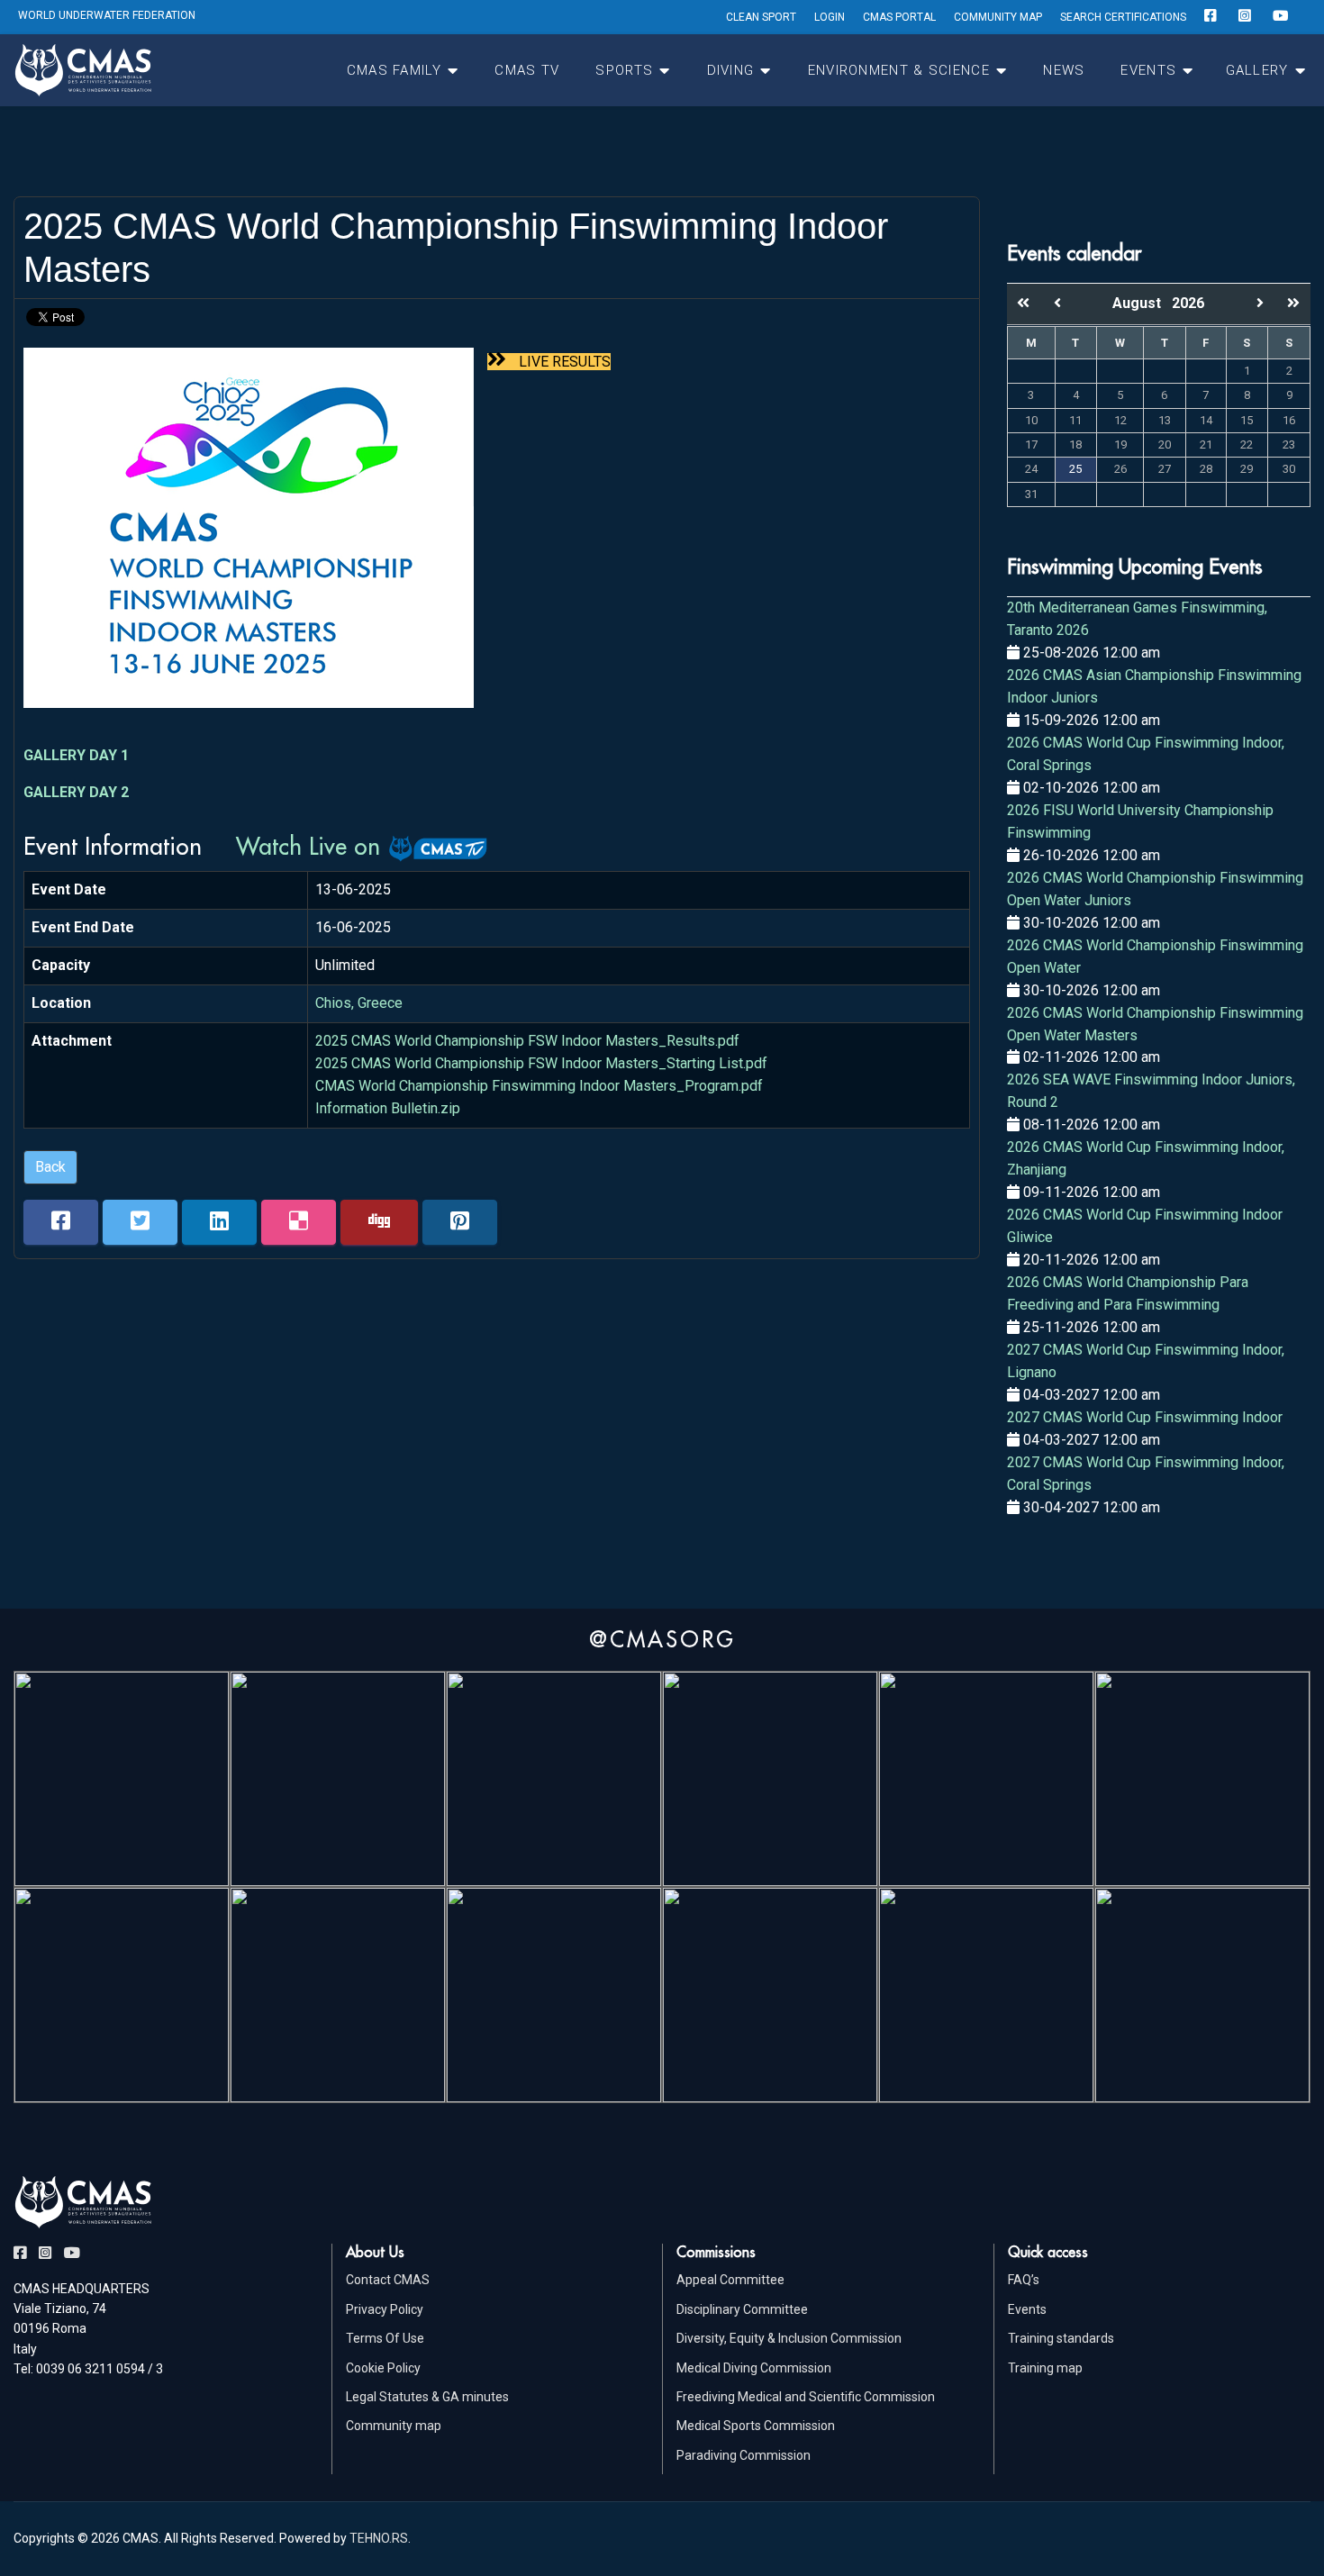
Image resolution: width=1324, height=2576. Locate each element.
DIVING (731, 70)
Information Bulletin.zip (388, 1108)
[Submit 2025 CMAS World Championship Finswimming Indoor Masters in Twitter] (140, 1222)
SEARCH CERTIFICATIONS (1123, 17)
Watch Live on (312, 846)
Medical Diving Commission (754, 2368)
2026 (1188, 303)
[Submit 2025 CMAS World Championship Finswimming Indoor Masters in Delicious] (299, 1222)
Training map (1045, 2368)
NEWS (1064, 70)
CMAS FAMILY (394, 70)
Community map (394, 2426)
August (1142, 303)
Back (50, 1167)
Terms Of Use (385, 2338)
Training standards (1061, 2338)
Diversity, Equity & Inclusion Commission (789, 2338)
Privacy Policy (385, 2309)
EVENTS (1148, 70)
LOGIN (830, 17)
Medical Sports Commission (756, 2426)
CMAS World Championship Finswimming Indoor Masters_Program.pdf (539, 1086)
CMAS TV (527, 70)
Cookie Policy (383, 2368)
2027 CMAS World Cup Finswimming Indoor (1145, 1417)
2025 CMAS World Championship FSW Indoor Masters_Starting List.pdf (541, 1063)
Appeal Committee (730, 2280)
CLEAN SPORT (761, 17)
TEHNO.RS (379, 2538)
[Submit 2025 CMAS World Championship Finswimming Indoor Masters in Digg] (379, 1222)
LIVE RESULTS (563, 362)
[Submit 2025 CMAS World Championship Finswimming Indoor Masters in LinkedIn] (219, 1222)
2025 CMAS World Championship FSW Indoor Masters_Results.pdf (527, 1041)
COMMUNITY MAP (998, 17)
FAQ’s (1024, 2280)
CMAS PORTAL (899, 17)
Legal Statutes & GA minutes (427, 2397)
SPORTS (624, 70)
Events (1027, 2309)
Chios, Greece (359, 1003)
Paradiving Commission (744, 2455)
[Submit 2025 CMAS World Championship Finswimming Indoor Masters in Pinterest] (460, 1222)
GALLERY (1257, 70)
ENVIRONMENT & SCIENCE (899, 70)
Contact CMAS (388, 2280)
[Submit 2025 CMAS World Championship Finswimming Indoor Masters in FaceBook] (61, 1222)
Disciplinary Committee (742, 2309)
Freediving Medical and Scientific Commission (806, 2397)
